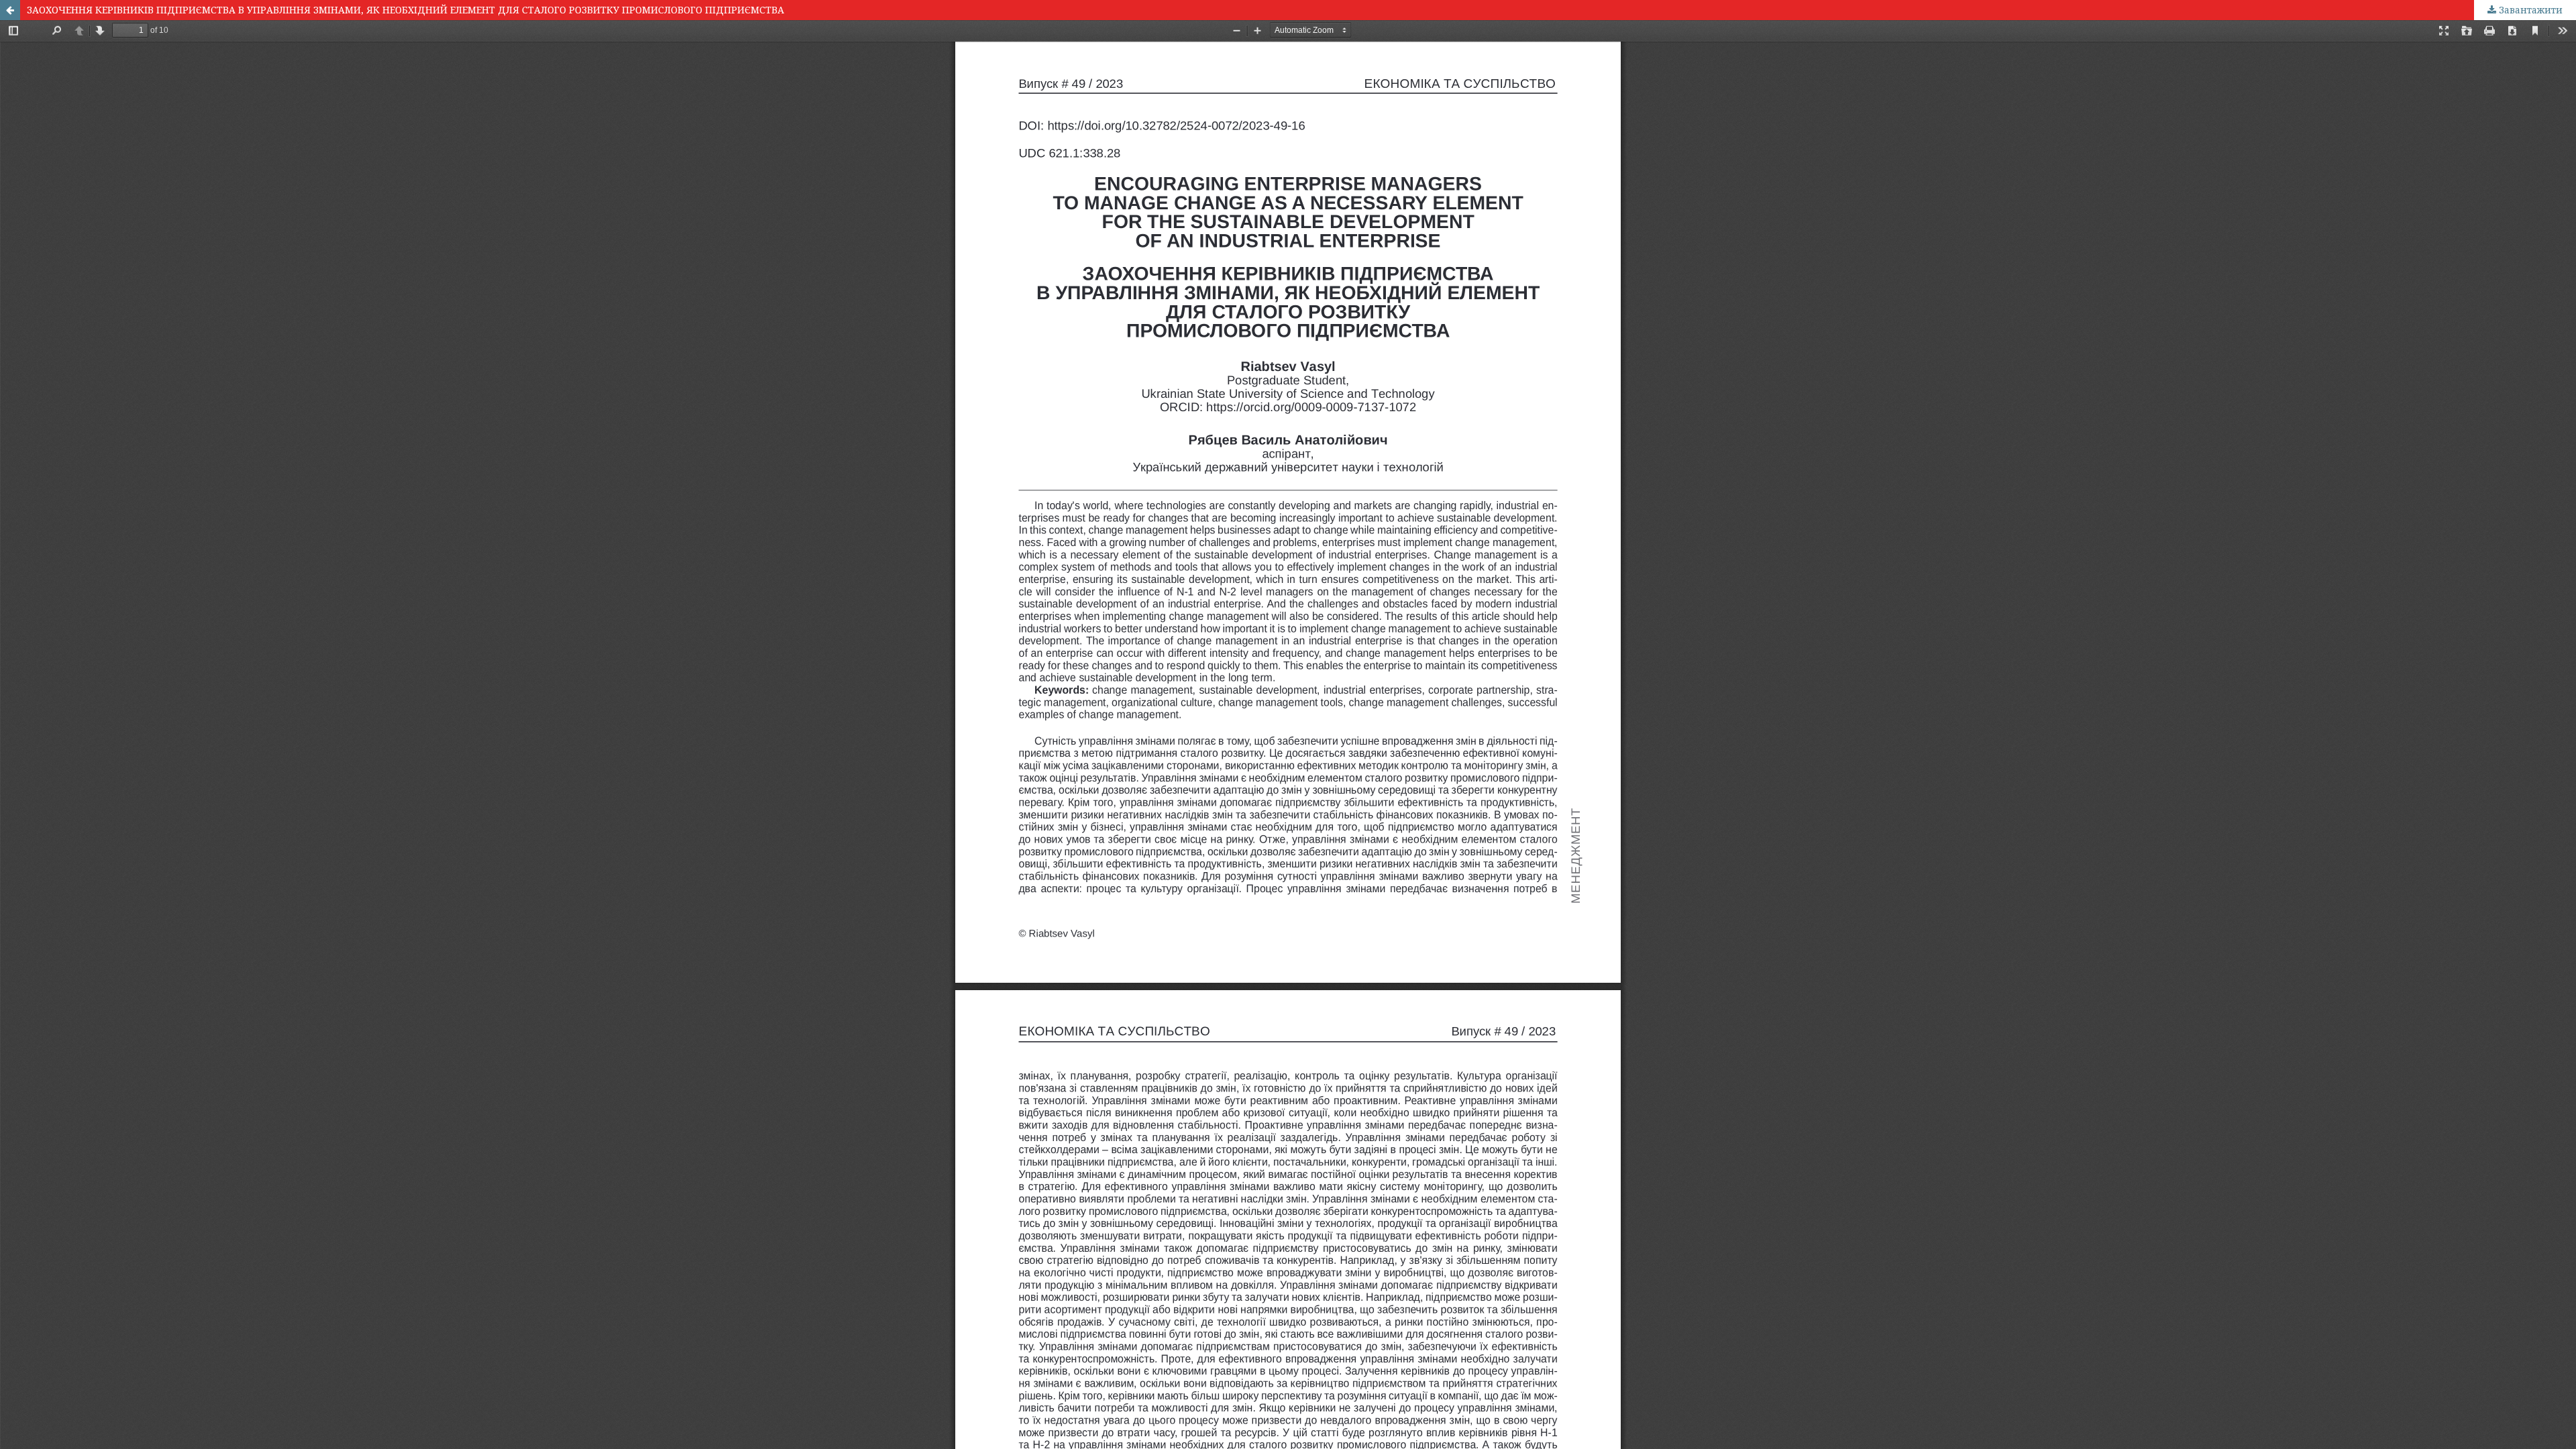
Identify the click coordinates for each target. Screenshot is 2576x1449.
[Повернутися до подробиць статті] (10, 10)
